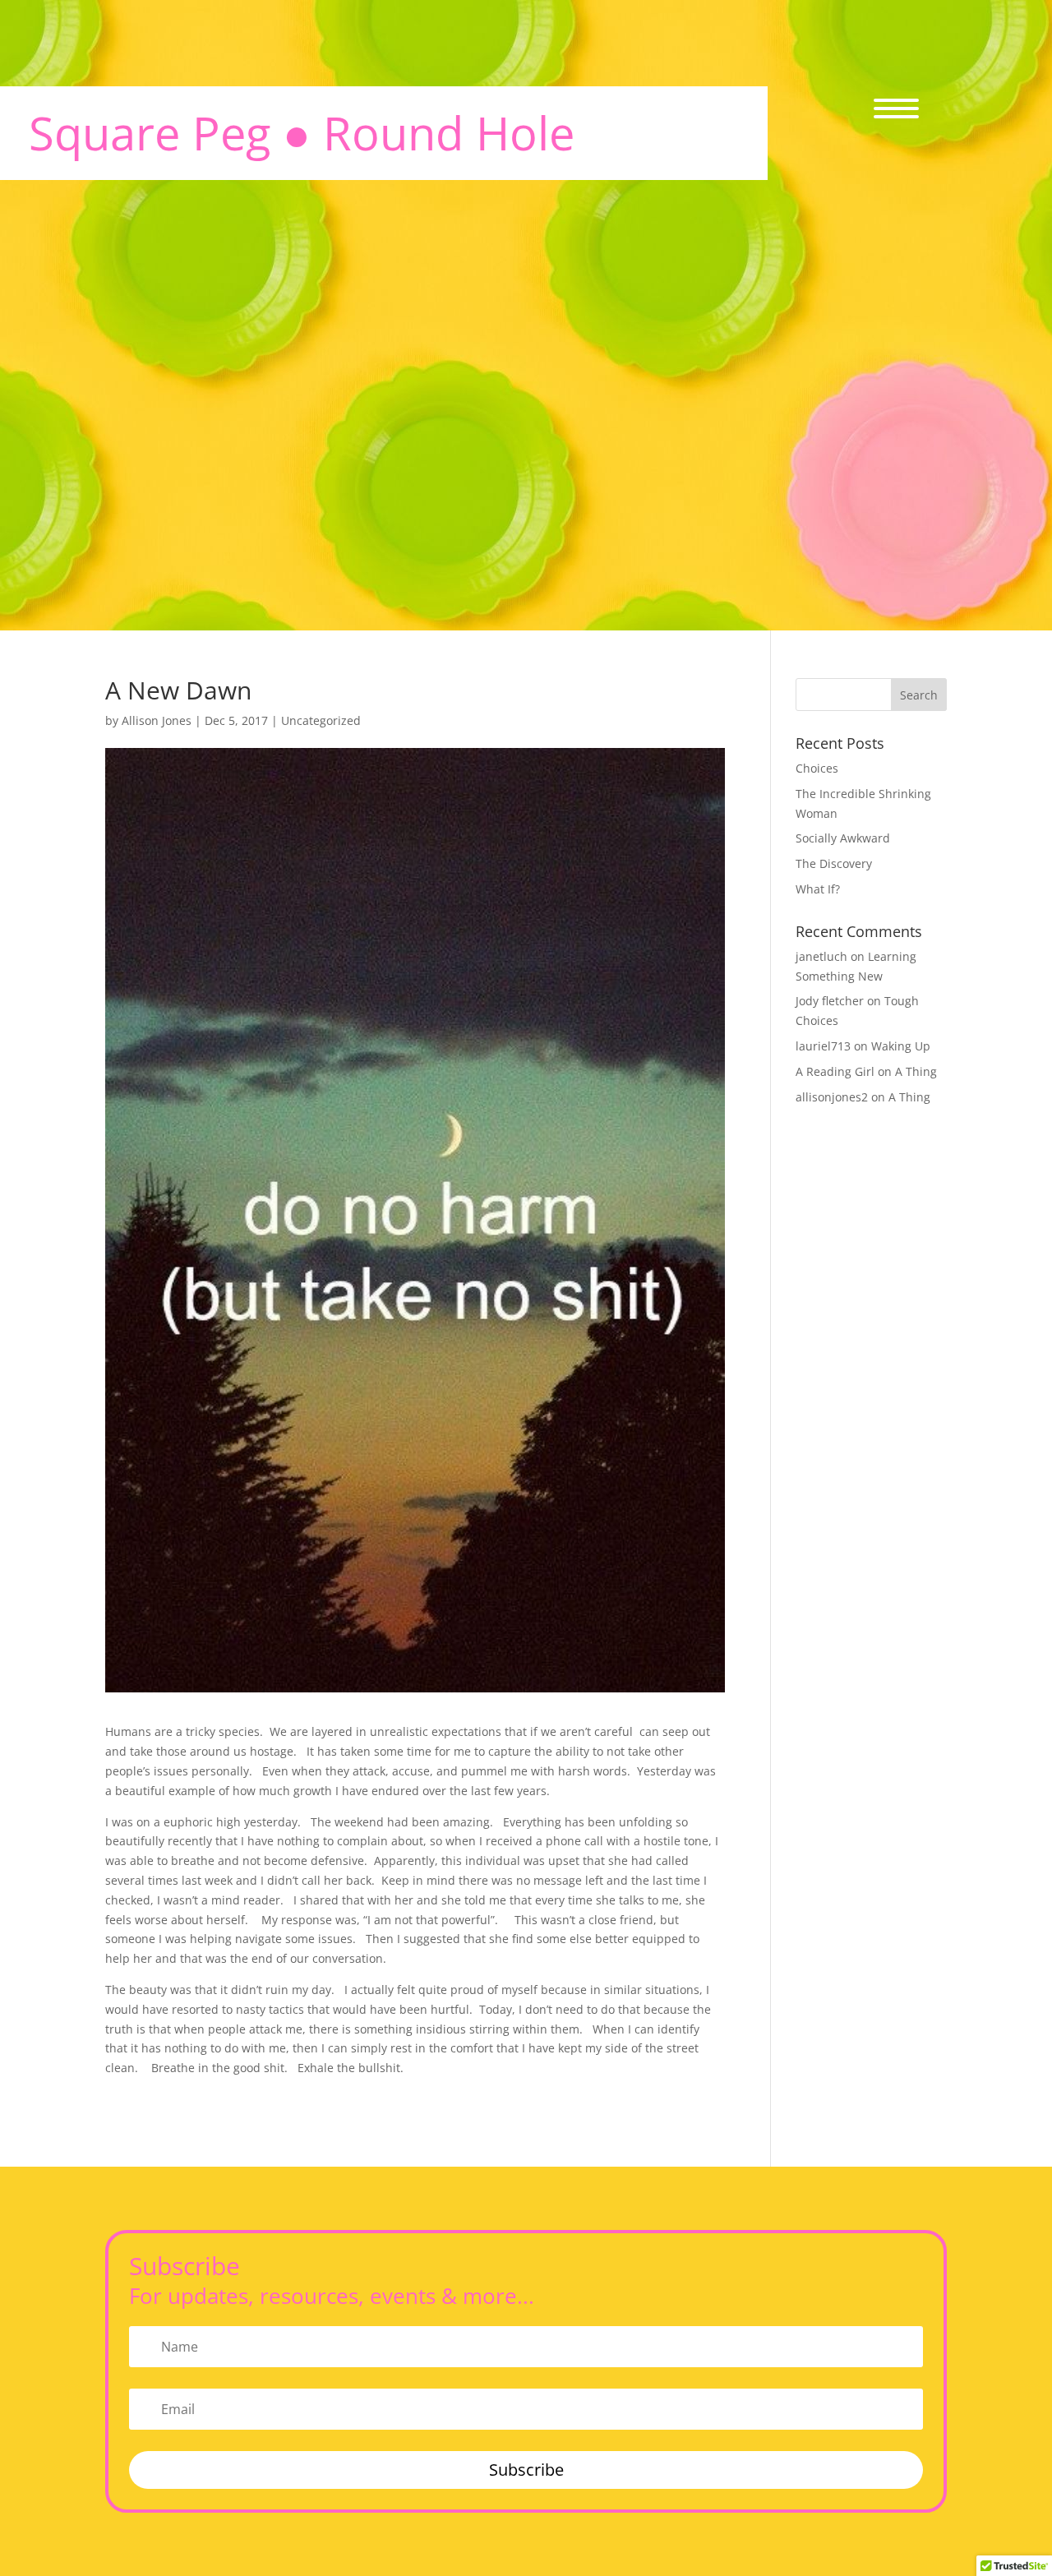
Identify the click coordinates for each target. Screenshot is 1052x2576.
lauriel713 (823, 1046)
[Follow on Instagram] (971, 638)
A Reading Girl (835, 1071)
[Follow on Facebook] (879, 638)
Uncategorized (321, 720)
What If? (818, 889)
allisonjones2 (832, 1097)
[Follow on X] (925, 638)
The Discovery (834, 863)
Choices (817, 768)
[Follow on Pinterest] (1017, 638)
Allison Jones (157, 720)
